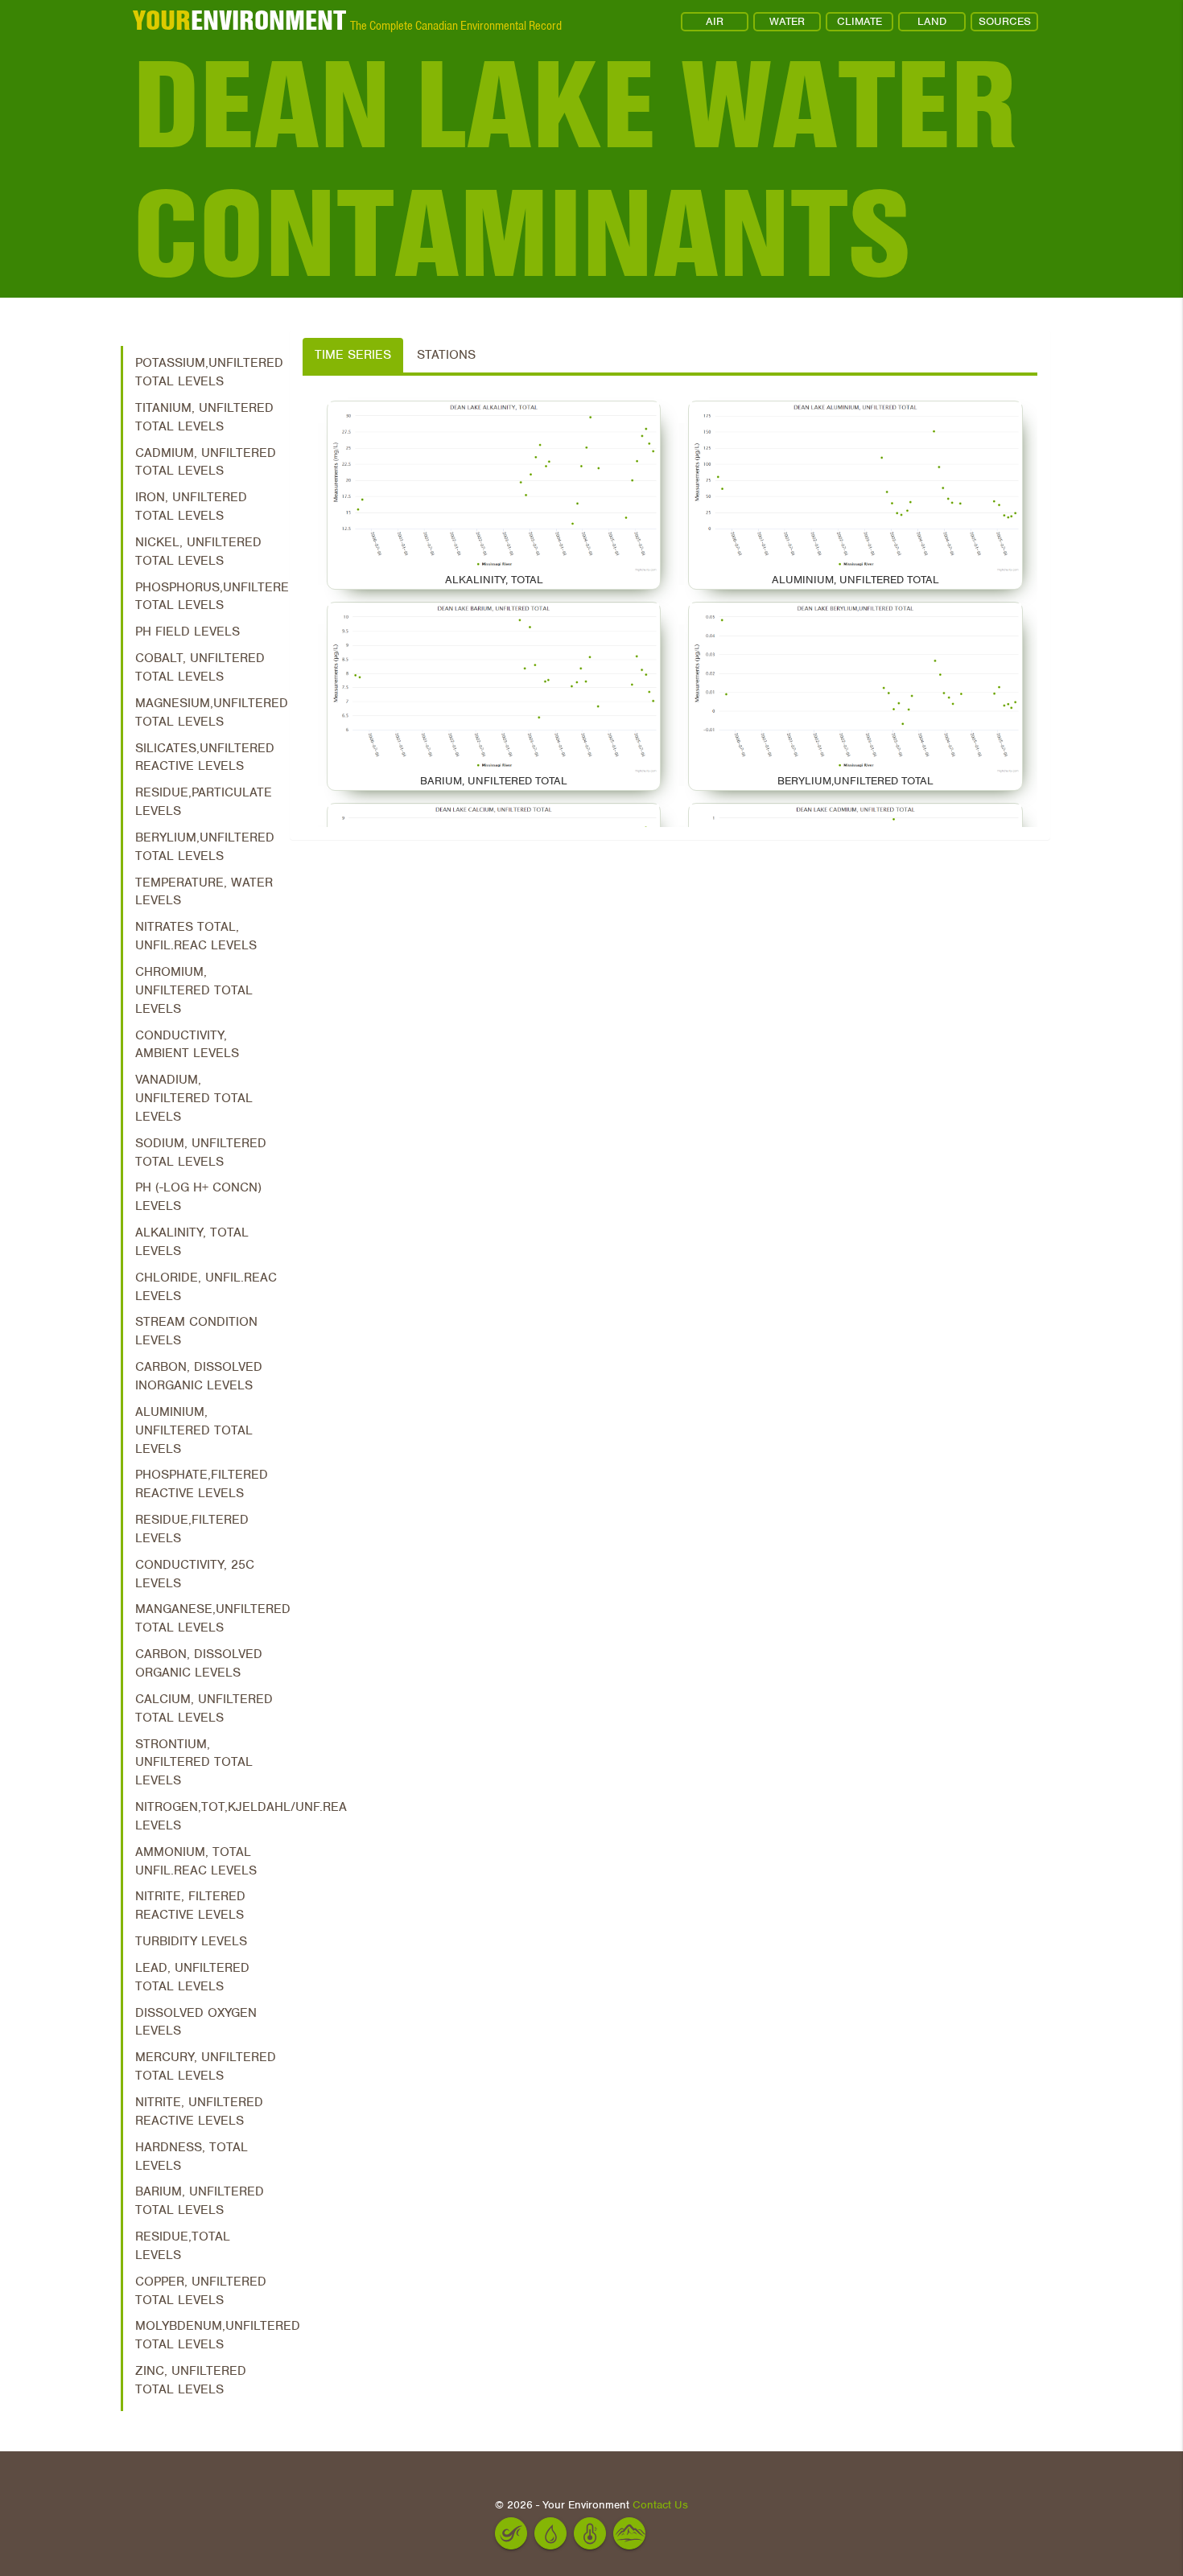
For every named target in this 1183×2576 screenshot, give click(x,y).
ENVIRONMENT (239, 20)
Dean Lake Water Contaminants (576, 169)
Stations (446, 355)
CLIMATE (859, 21)
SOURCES (1005, 21)
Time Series (353, 355)
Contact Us (660, 2505)
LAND (932, 21)
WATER (787, 21)
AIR (715, 21)
